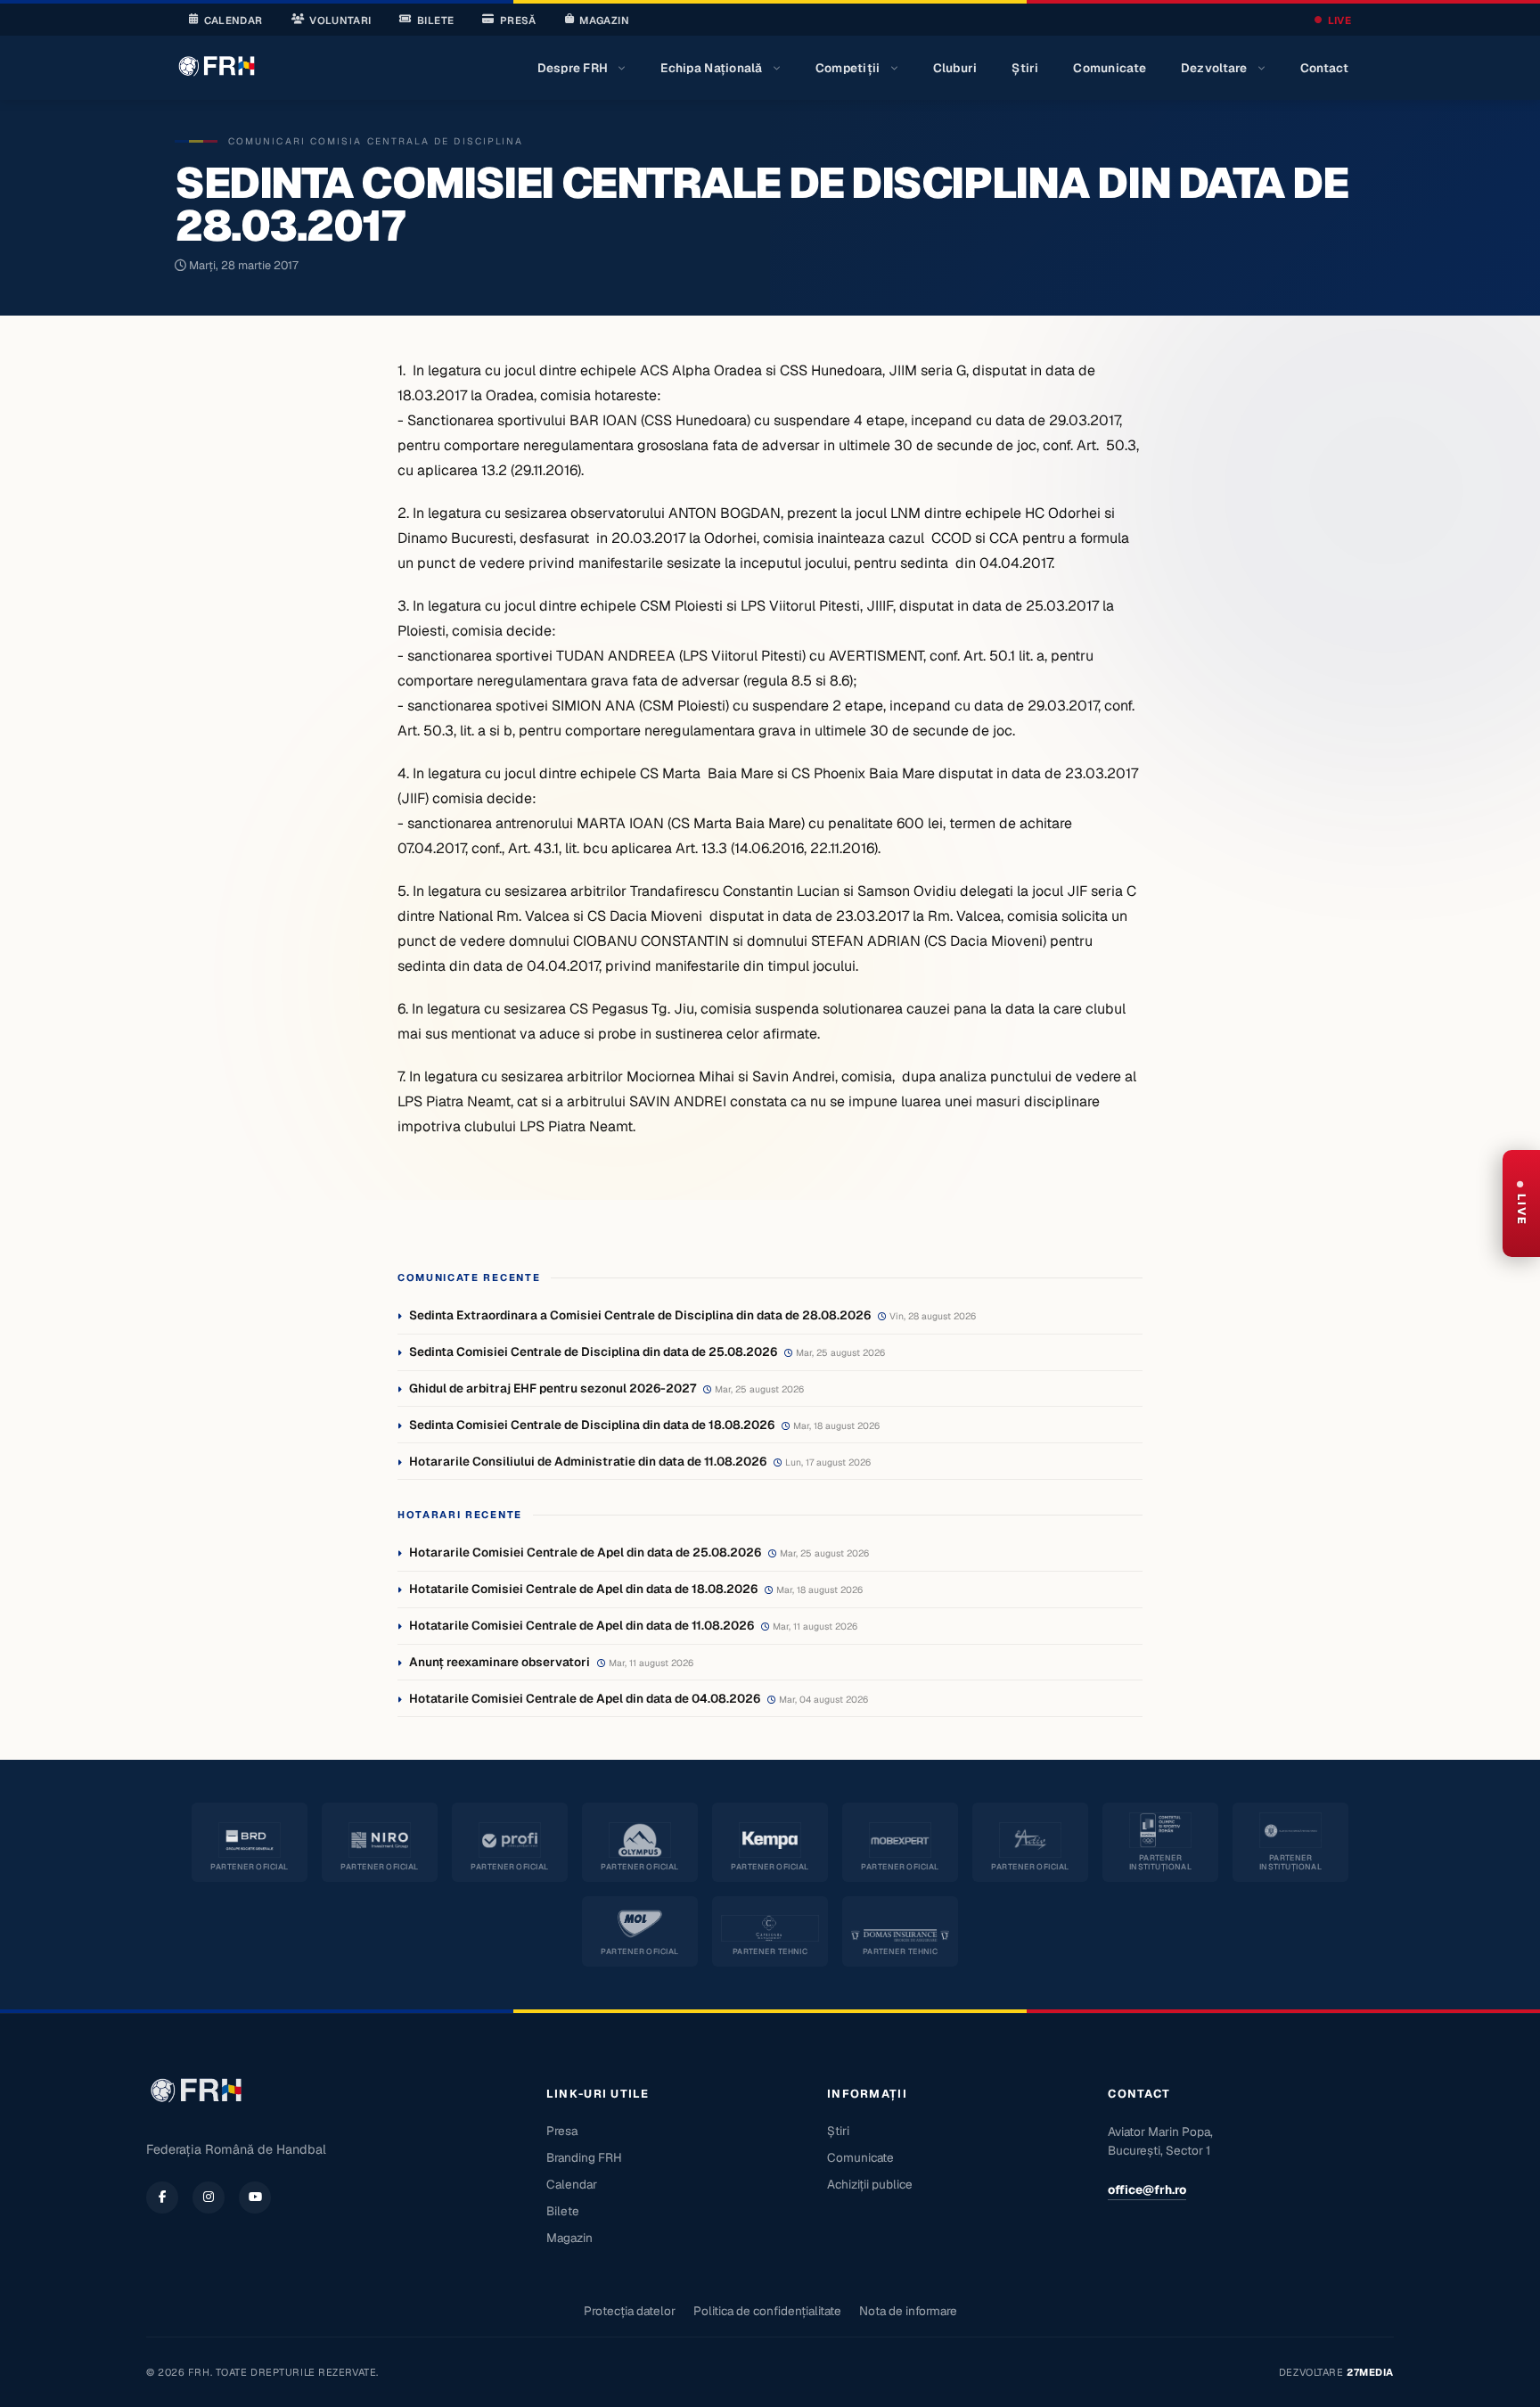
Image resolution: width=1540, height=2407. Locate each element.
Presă (518, 20)
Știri (1025, 68)
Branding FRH (584, 2157)
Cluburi (955, 68)
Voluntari (340, 20)
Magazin (604, 20)
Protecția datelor (630, 2311)
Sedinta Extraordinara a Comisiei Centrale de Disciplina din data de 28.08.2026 (640, 1315)
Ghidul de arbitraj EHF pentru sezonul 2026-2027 (553, 1388)
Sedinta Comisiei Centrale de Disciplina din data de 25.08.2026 (593, 1351)
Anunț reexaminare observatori (500, 1662)
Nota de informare (908, 2311)
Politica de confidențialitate (767, 2311)
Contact (1325, 68)
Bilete (435, 20)
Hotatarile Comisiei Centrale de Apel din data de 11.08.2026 (582, 1625)
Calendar (233, 20)
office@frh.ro (1147, 2189)
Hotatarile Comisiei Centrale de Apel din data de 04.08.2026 (585, 1698)
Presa (562, 2131)
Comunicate (1110, 68)
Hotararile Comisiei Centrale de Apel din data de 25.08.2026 (585, 1552)
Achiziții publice (870, 2184)
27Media (1370, 2372)
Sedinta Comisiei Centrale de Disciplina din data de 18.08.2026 (592, 1425)
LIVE (1339, 20)
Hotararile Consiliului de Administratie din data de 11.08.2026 (588, 1461)
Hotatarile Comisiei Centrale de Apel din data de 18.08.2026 (583, 1589)
